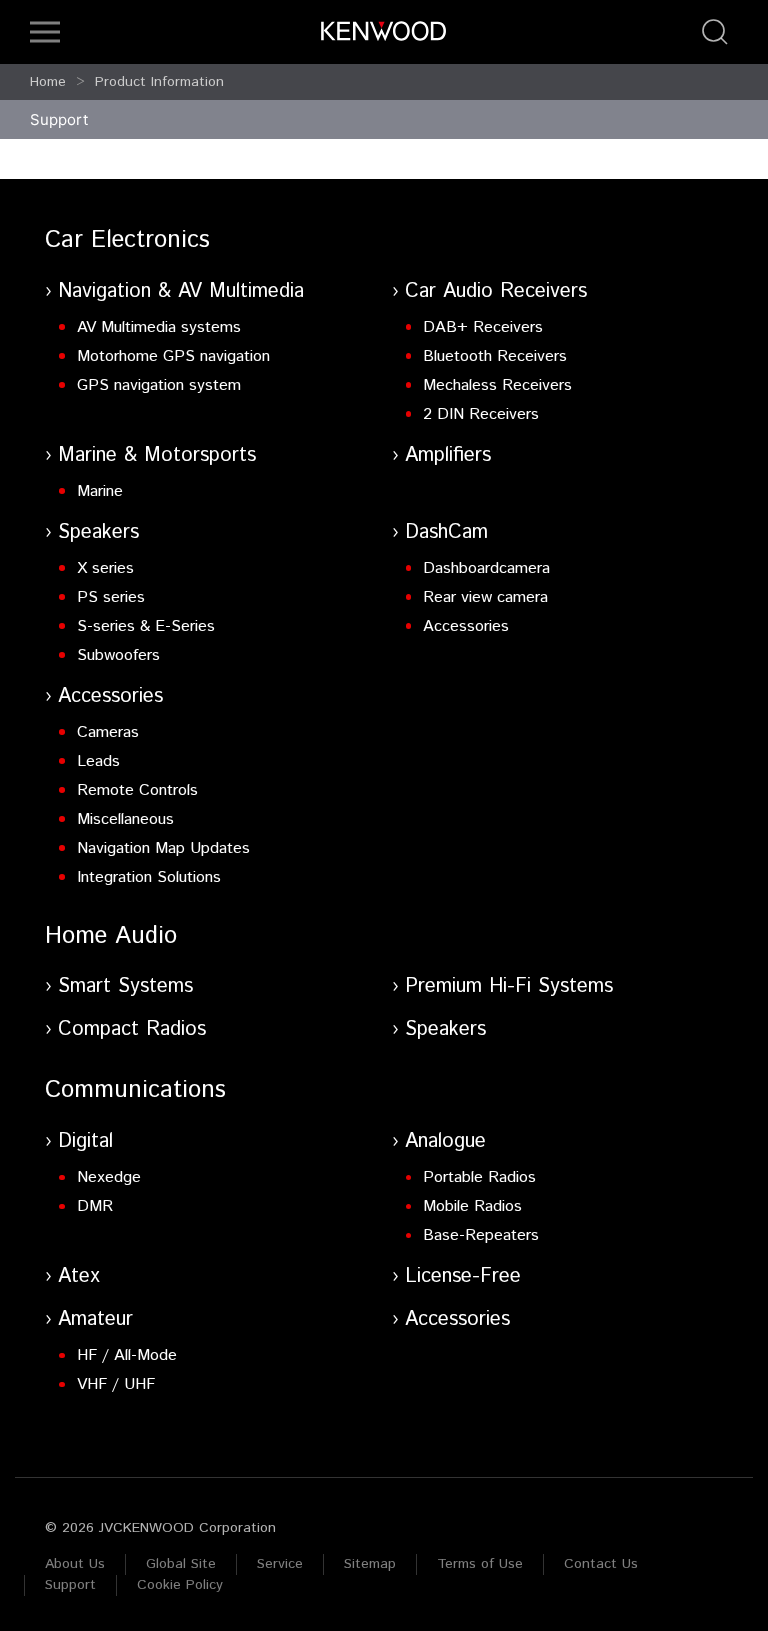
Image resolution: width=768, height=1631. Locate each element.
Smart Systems (125, 986)
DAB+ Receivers (483, 327)
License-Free (463, 1276)
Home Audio (111, 936)
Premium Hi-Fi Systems (509, 986)
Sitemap (370, 1564)
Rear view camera (485, 597)
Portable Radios (479, 1177)
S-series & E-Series (146, 626)
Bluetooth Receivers (495, 356)
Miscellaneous (125, 819)
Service (280, 1564)
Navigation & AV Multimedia (181, 291)
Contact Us (601, 1564)
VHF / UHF (116, 1384)
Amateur (95, 1319)
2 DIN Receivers (481, 414)
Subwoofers (118, 655)
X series (105, 568)
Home (48, 82)
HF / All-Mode (127, 1355)
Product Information (159, 82)
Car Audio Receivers (496, 291)
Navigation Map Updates (163, 848)
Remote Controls (137, 790)
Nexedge (109, 1177)
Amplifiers (448, 455)
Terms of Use (480, 1564)
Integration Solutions (149, 877)
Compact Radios (132, 1029)
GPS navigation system (159, 385)
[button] (45, 32)
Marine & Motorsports (157, 455)
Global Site (181, 1564)
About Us (75, 1564)
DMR (95, 1206)
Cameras (108, 732)
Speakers (98, 532)
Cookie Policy (180, 1585)
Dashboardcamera (486, 568)
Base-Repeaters (481, 1235)
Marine (100, 491)
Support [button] (59, 119)
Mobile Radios (472, 1206)
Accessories (466, 626)
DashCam (446, 532)
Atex (79, 1276)
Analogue (445, 1141)
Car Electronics (127, 240)
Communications (135, 1090)
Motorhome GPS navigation (173, 356)
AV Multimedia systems (159, 327)
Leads (98, 761)
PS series (111, 597)
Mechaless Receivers (497, 385)
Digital (85, 1141)
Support (70, 1585)
